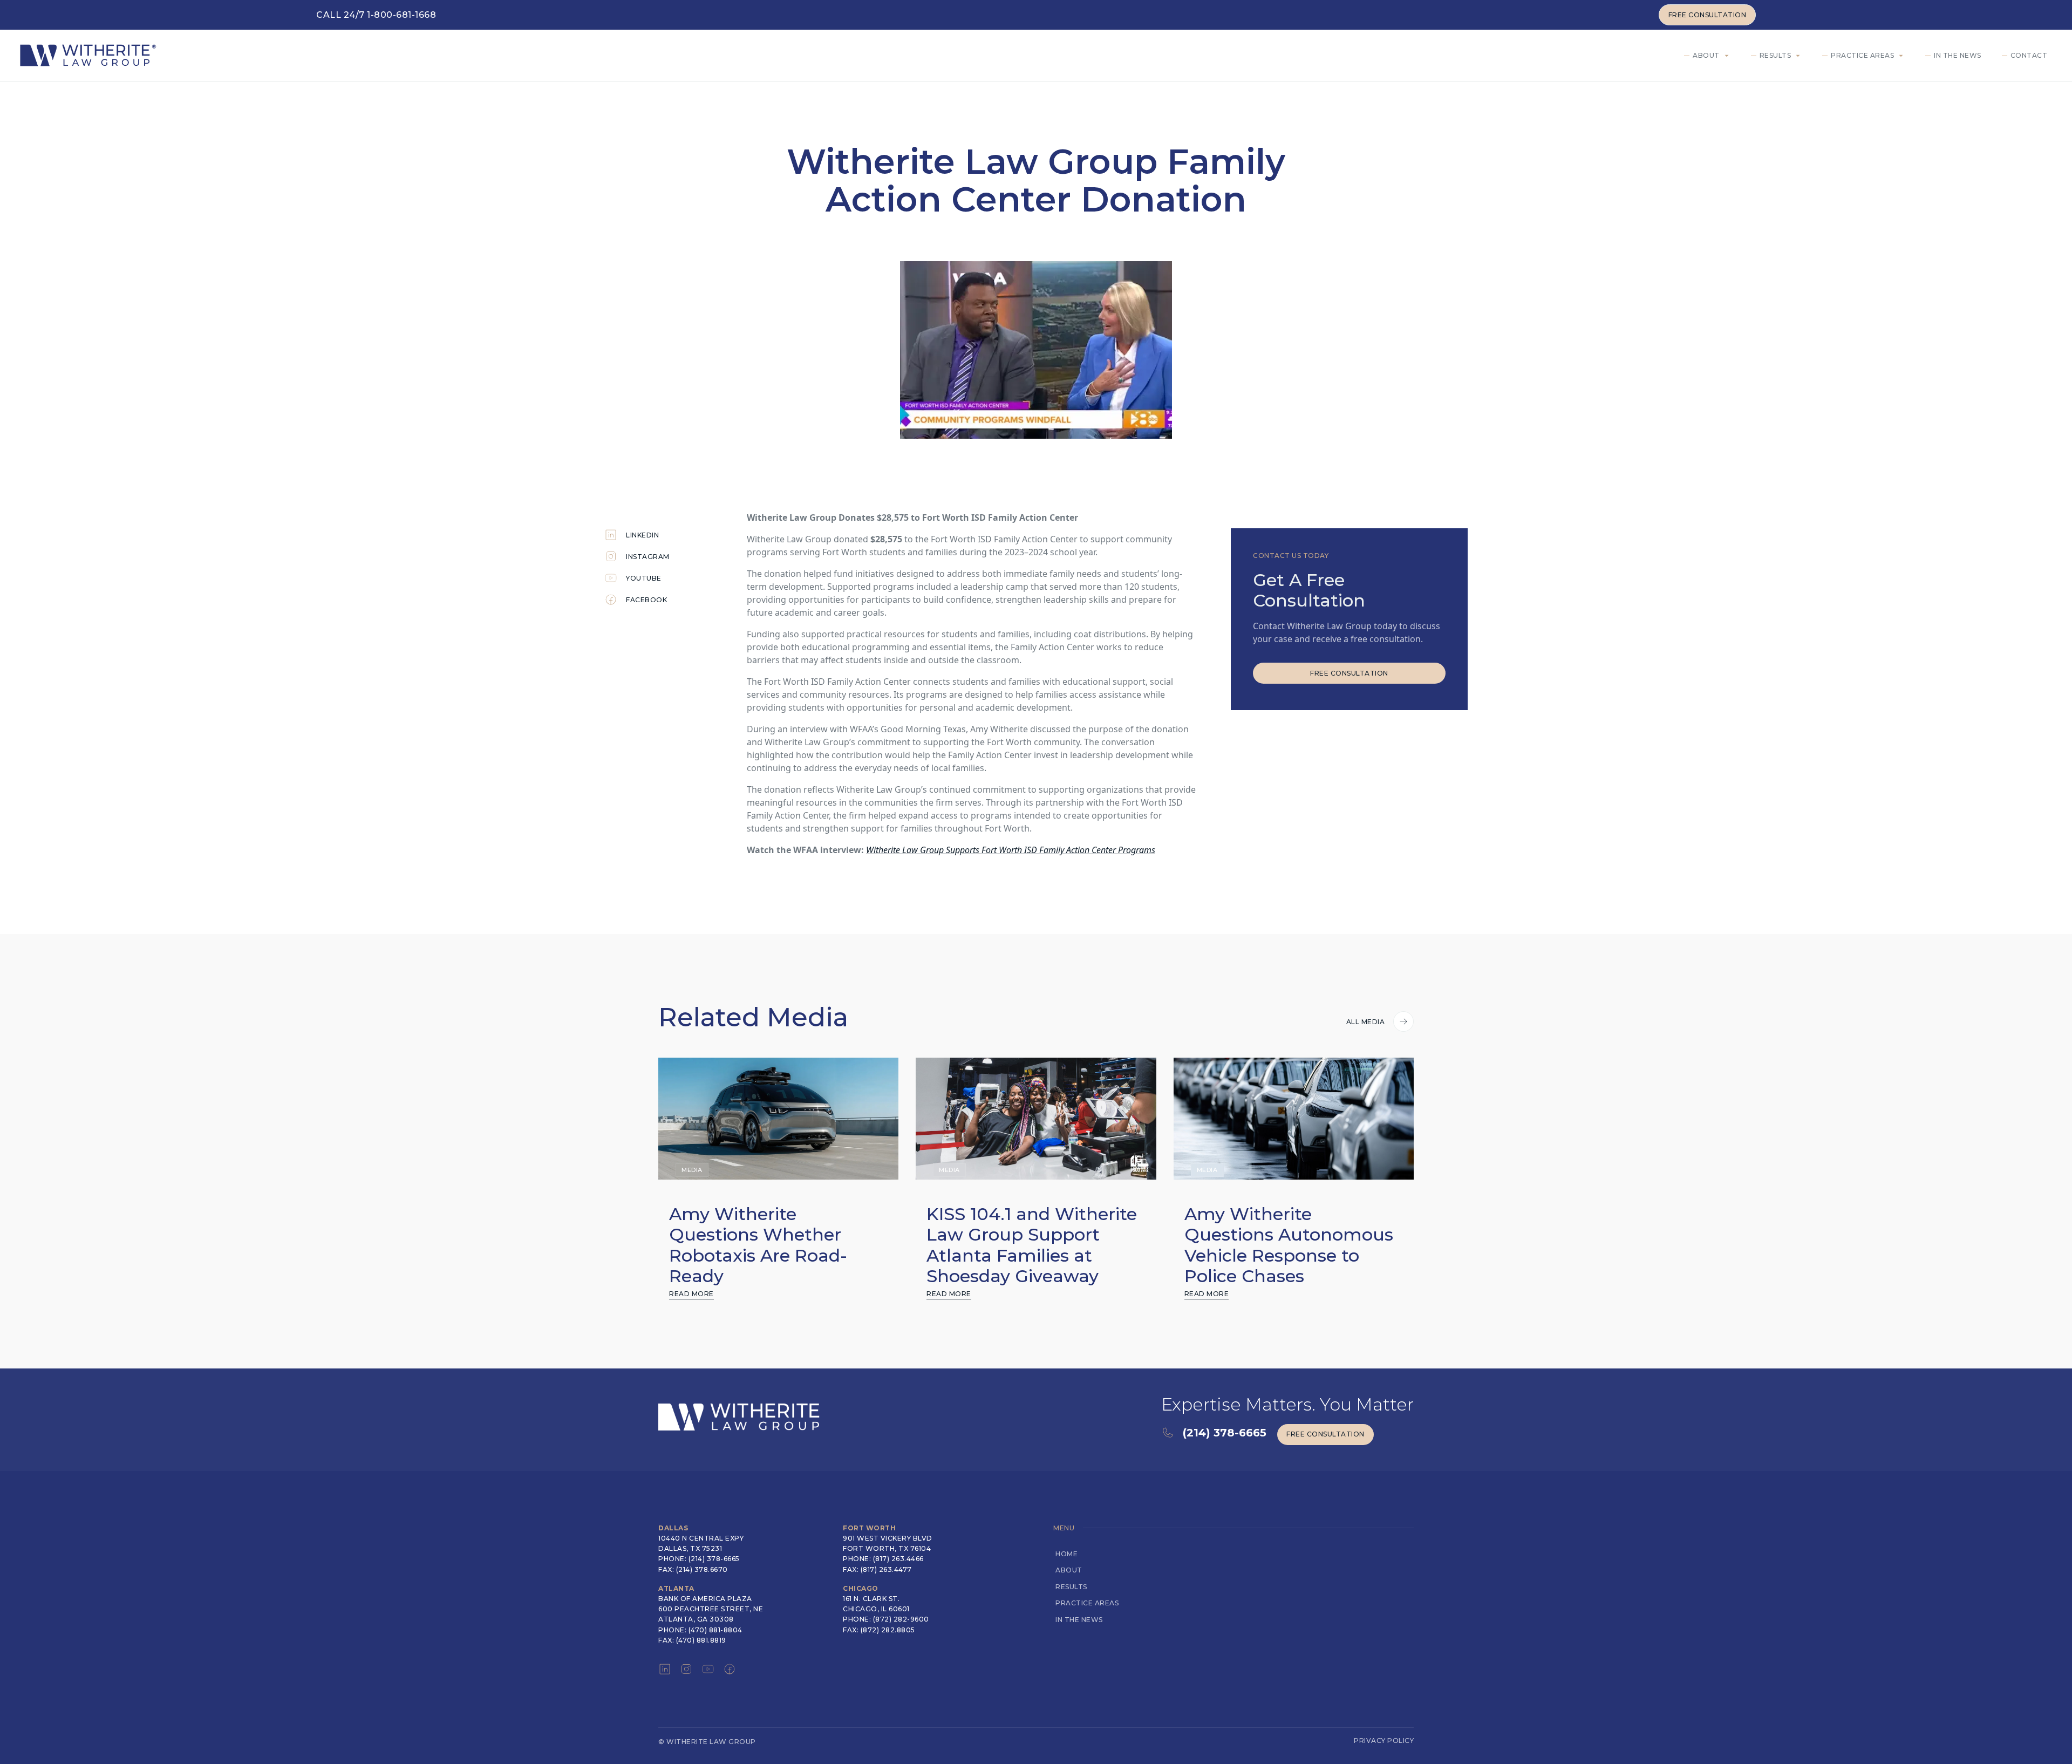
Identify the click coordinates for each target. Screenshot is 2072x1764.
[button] (1709, 56)
